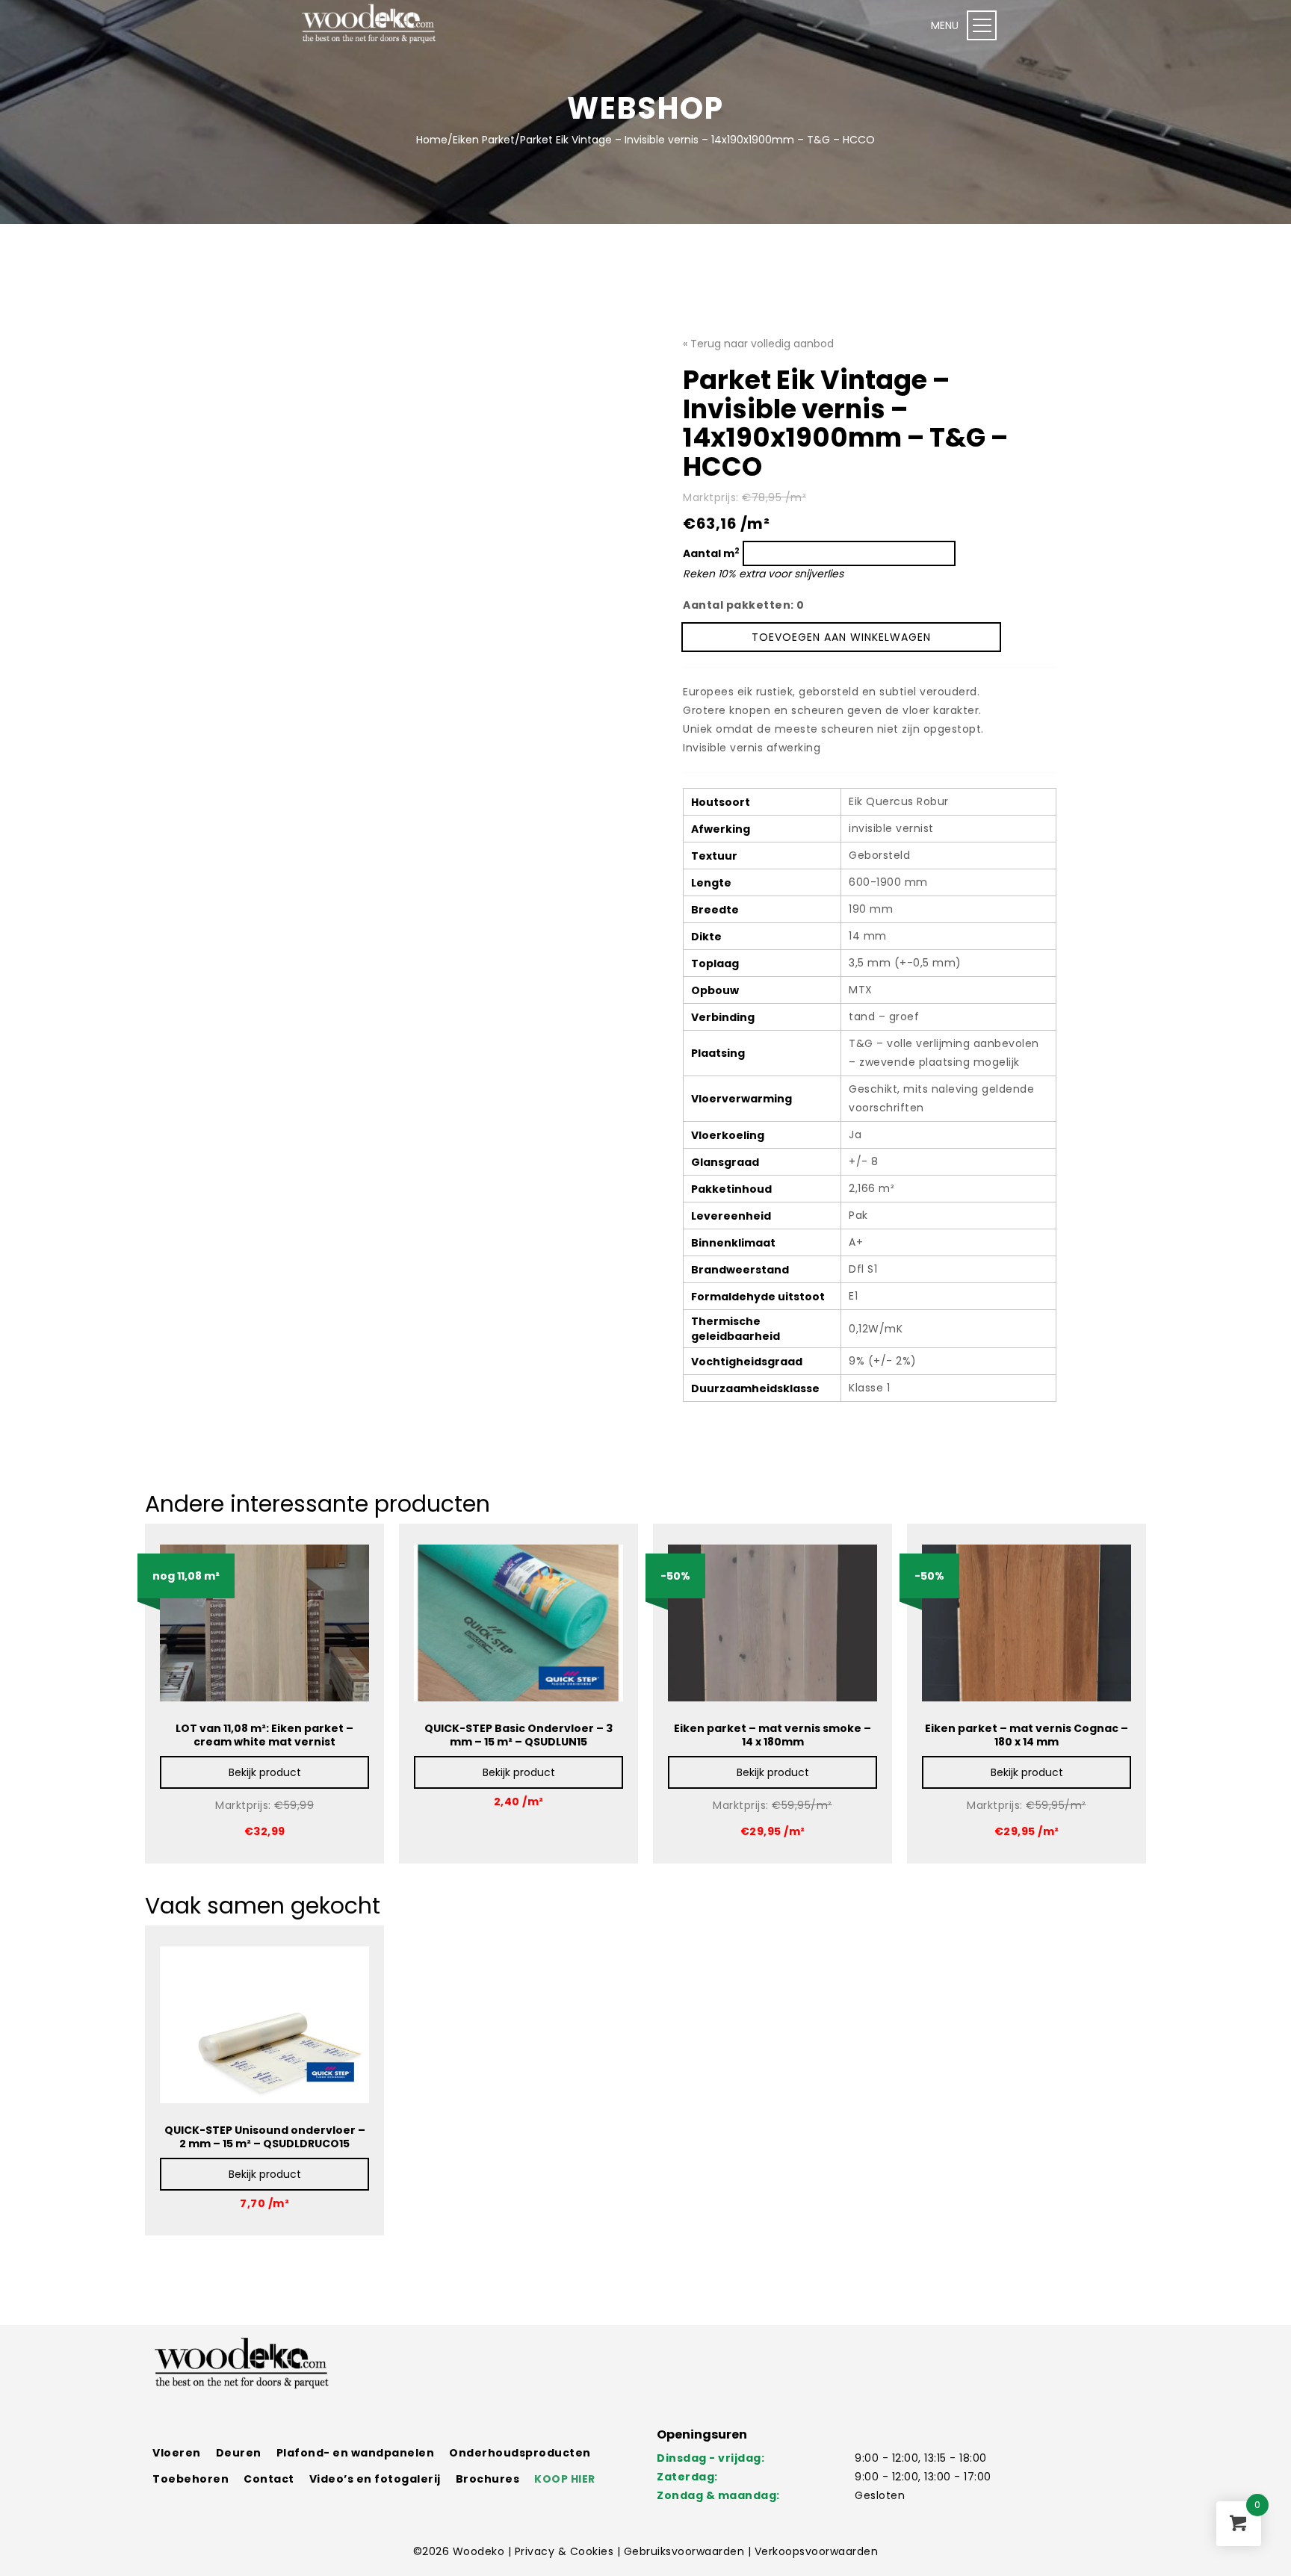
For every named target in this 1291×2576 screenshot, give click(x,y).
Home (432, 140)
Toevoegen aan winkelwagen (841, 637)
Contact (269, 2479)
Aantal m (711, 553)
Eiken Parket (484, 140)
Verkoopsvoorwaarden (817, 2551)
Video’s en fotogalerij (375, 2479)
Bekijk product (265, 1772)
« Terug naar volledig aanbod (758, 344)
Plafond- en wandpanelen (356, 2453)
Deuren (239, 2453)
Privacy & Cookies (566, 2551)
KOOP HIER (565, 2479)
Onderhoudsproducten (520, 2453)
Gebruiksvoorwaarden (686, 2551)
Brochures (488, 2479)
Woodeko (480, 2551)
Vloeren (177, 2453)
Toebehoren (191, 2479)
